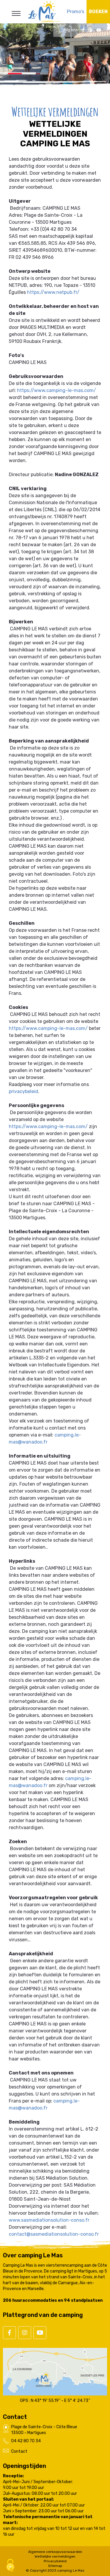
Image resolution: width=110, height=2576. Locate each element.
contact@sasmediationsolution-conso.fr (54, 2234)
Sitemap (55, 2566)
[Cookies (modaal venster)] (10, 2566)
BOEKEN (98, 12)
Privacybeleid (55, 2561)
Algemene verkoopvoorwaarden (55, 2552)
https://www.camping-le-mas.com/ (56, 390)
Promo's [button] (76, 12)
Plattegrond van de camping (43, 2315)
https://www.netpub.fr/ (53, 292)
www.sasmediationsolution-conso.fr (49, 2220)
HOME (55, 53)
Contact (19, 2451)
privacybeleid (23, 1091)
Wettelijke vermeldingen (55, 2556)
